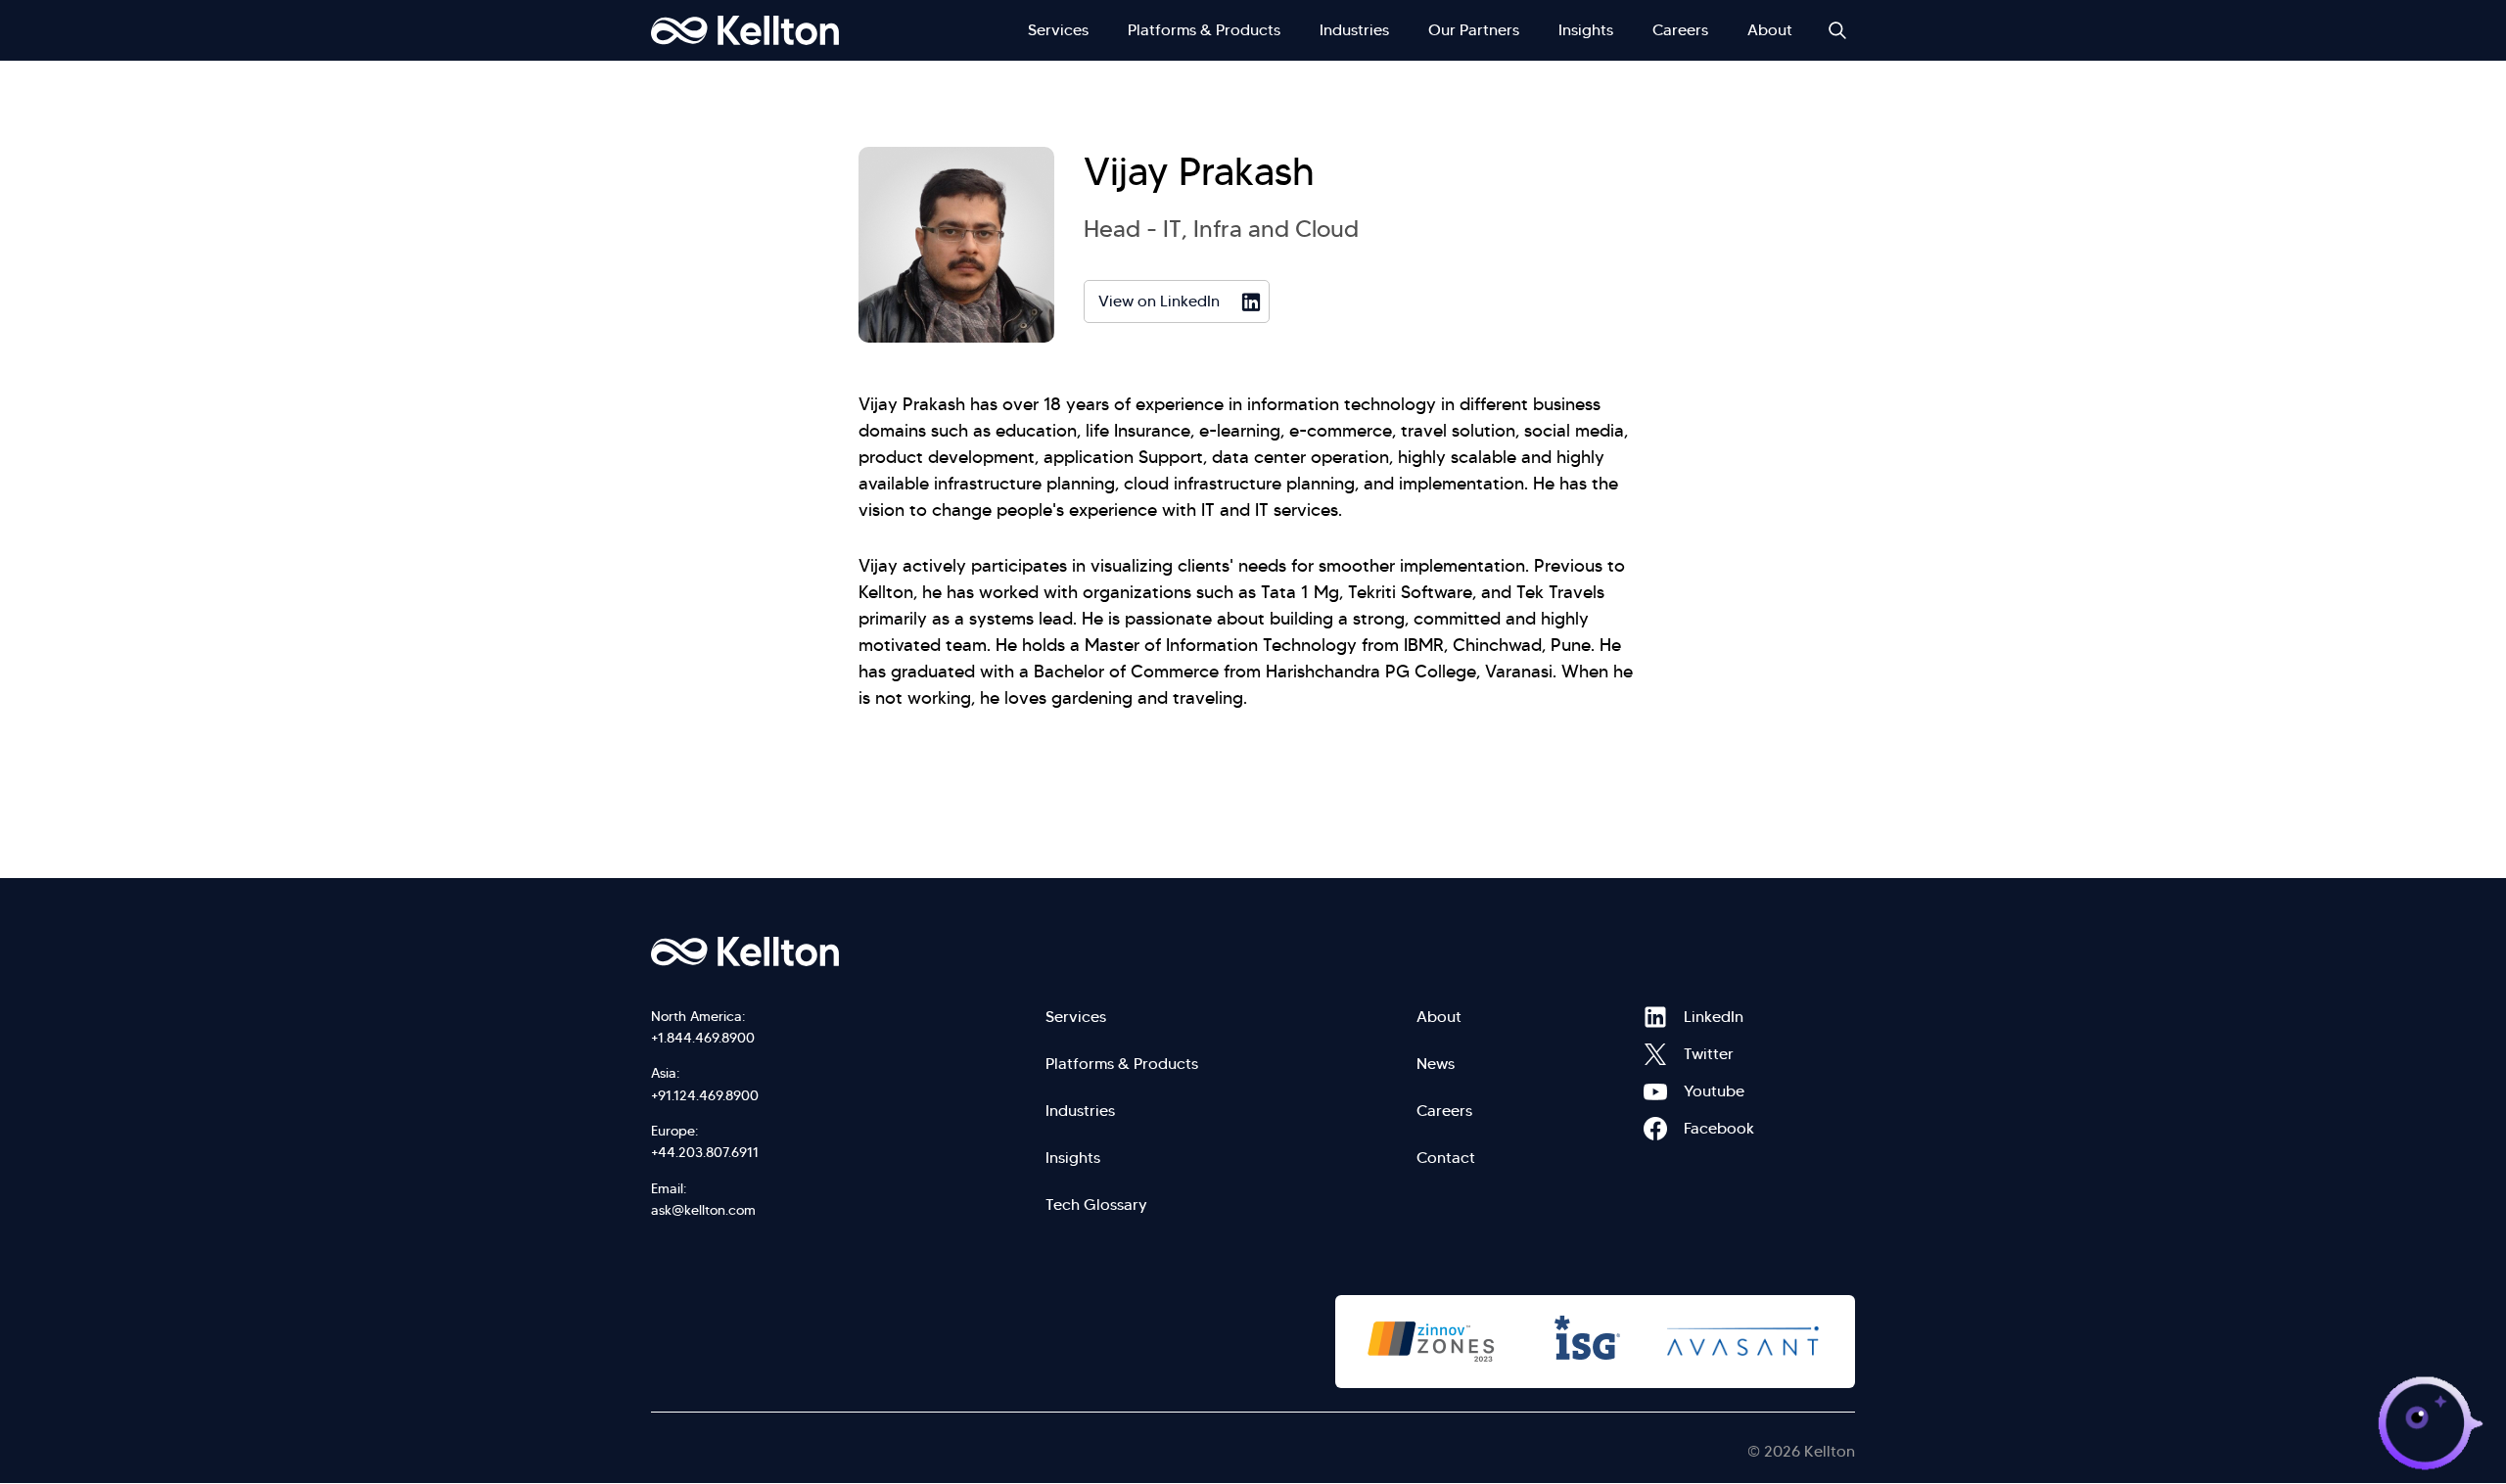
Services (1058, 30)
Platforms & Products (1204, 30)
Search (1837, 30)
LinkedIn (1655, 1017)
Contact (1446, 1158)
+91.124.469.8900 (705, 1095)
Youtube (1655, 1091)
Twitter (1655, 1054)
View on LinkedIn (1159, 301)
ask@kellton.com (703, 1210)
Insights (1586, 30)
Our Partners (1474, 30)
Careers (1680, 30)
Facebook (1655, 1129)
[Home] (745, 30)
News (1436, 1064)
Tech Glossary (1096, 1205)
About (1770, 30)
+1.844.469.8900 (703, 1038)
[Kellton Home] (850, 951)
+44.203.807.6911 (705, 1152)
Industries (1354, 30)
